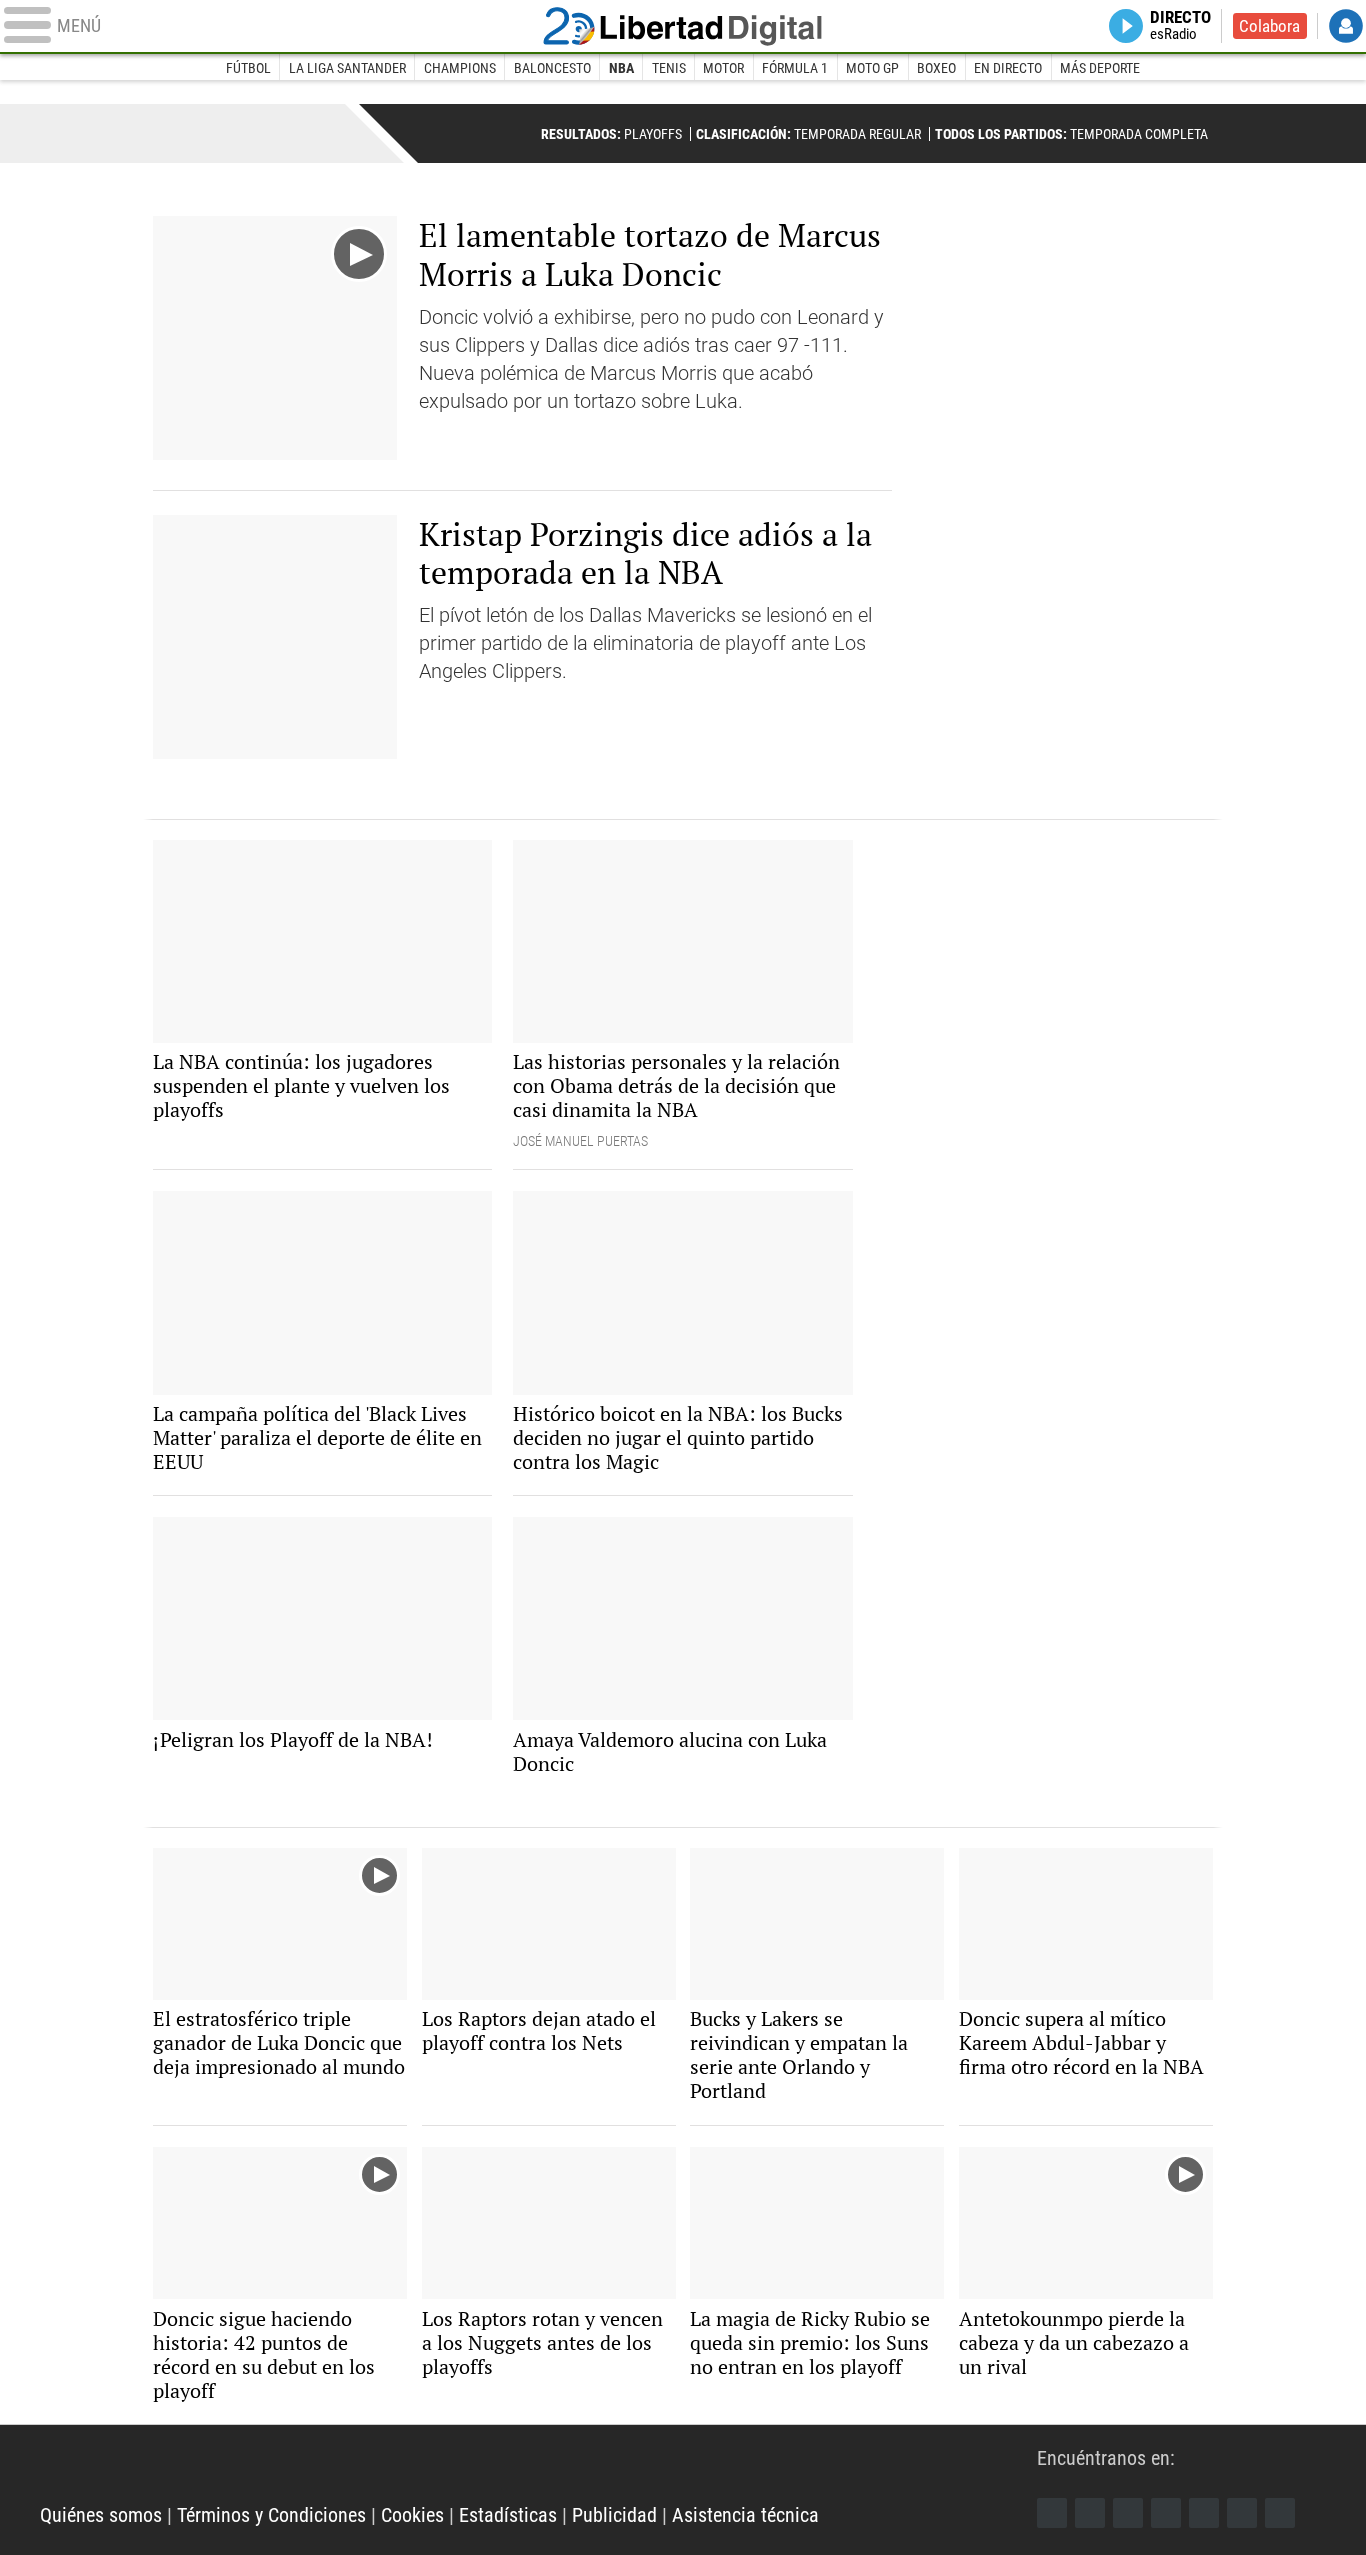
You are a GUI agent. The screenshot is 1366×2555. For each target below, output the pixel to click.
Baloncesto (552, 68)
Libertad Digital (683, 26)
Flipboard (1204, 2513)
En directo (1008, 68)
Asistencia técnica (745, 2515)
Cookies (412, 2515)
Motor (723, 68)
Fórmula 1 (795, 68)
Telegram (1242, 2513)
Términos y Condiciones (271, 2515)
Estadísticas (508, 2515)
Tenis (669, 68)
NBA (621, 68)
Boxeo (936, 68)
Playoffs (611, 134)
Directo (1180, 26)
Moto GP (872, 68)
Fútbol (248, 68)
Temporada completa (1071, 134)
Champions (460, 68)
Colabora (1269, 26)
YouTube (1166, 2513)
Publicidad (614, 2515)
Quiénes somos (101, 2515)
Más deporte (1100, 68)
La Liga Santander (347, 68)
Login (1346, 26)
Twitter (1090, 2513)
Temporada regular (808, 134)
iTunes (1280, 2513)
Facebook (1052, 2513)
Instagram (1128, 2513)
